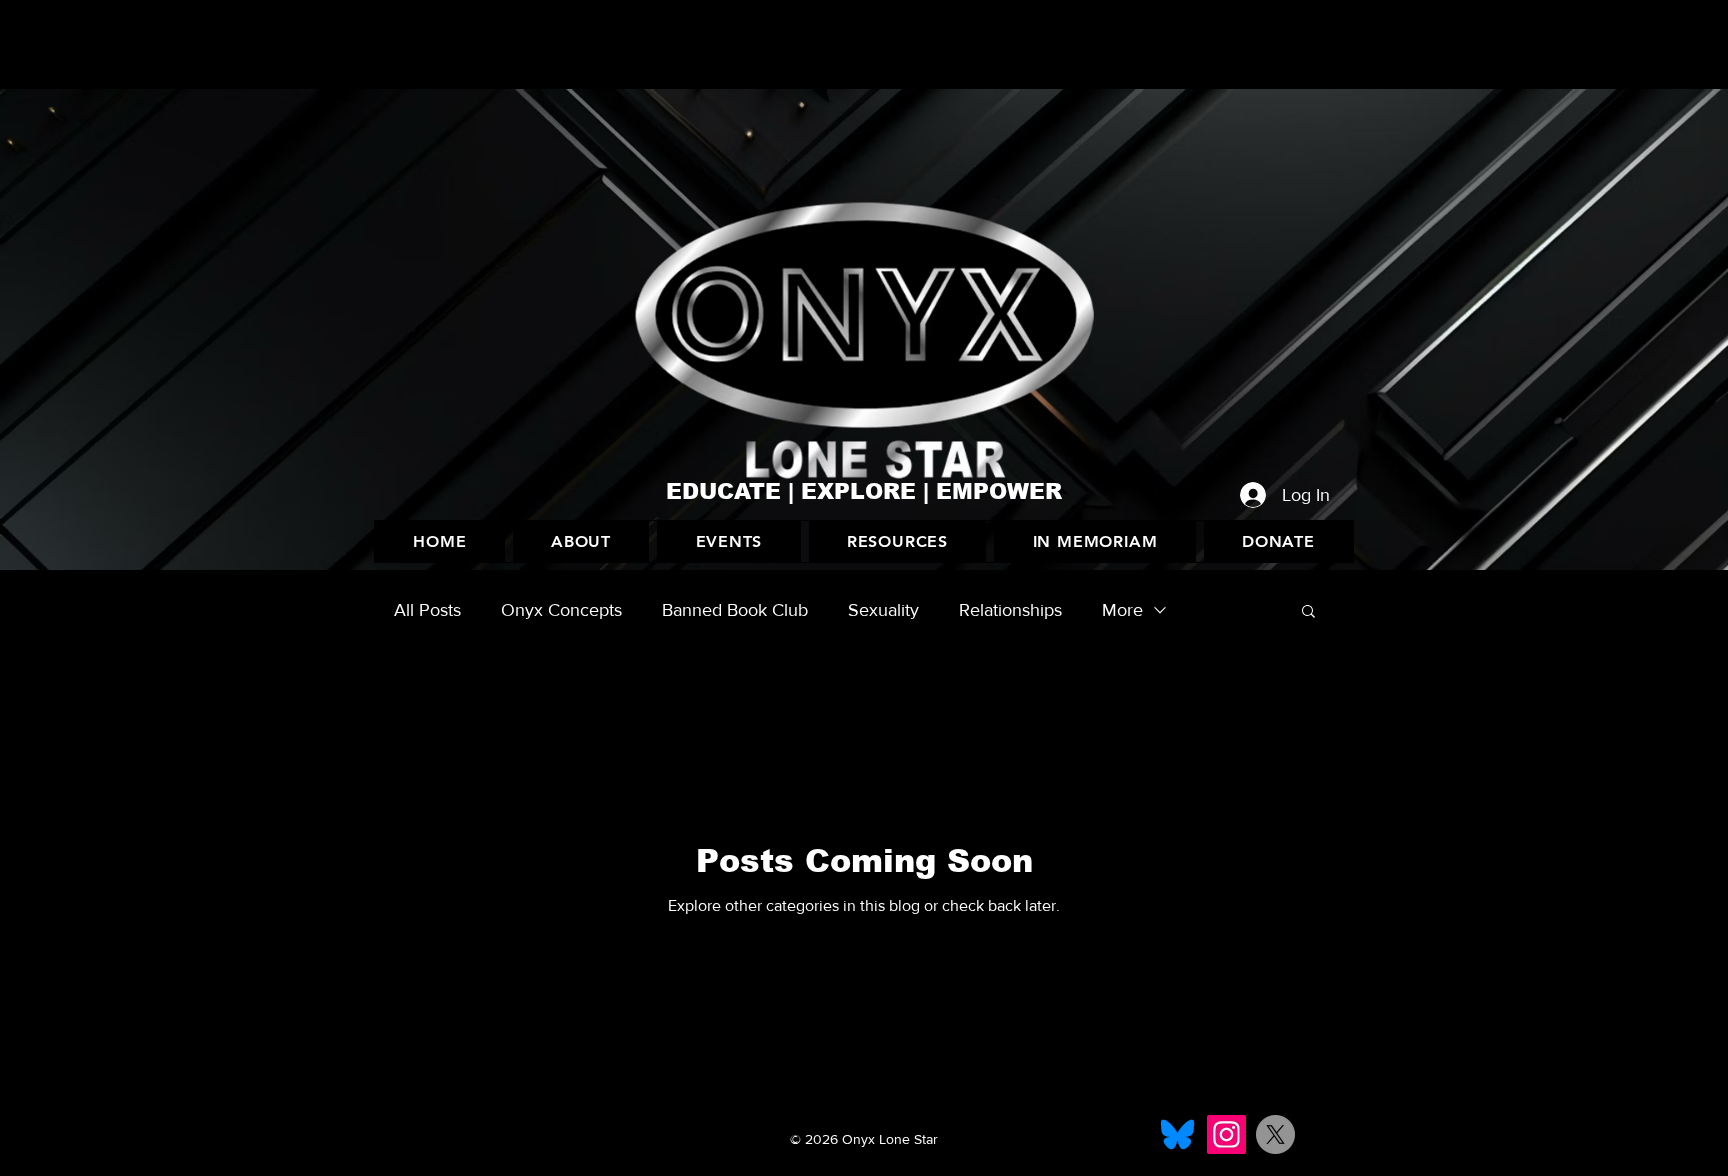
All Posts (427, 610)
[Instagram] (1226, 1134)
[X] (1275, 1134)
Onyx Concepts (561, 610)
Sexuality (883, 610)
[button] (728, 541)
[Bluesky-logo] (1177, 1134)
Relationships (1010, 610)
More (1122, 610)
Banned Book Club (735, 610)
